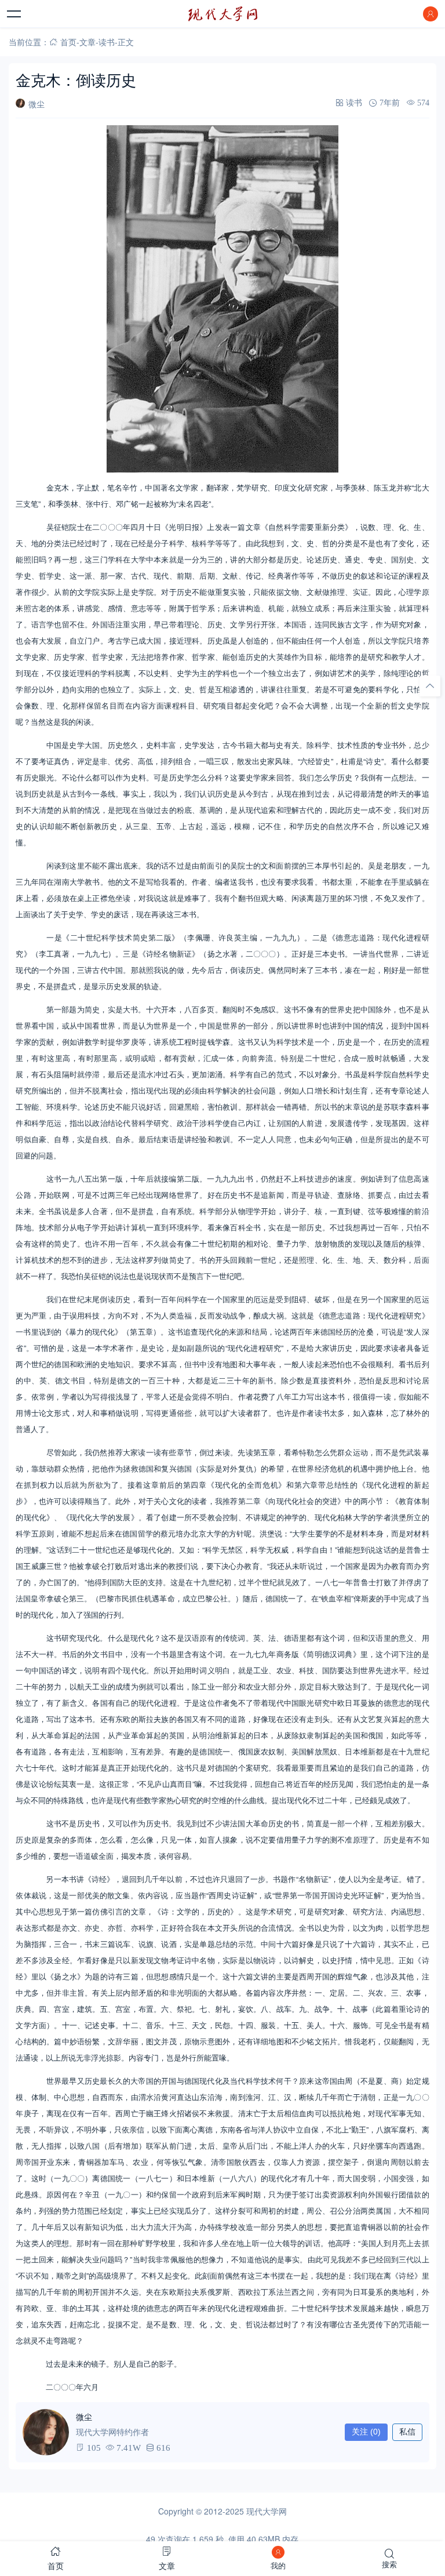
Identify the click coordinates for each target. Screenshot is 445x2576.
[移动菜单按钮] (14, 14)
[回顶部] (430, 686)
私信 (407, 2432)
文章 (87, 42)
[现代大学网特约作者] (46, 2432)
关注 (366, 2432)
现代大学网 (267, 2511)
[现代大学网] (222, 14)
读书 (107, 42)
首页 (68, 42)
